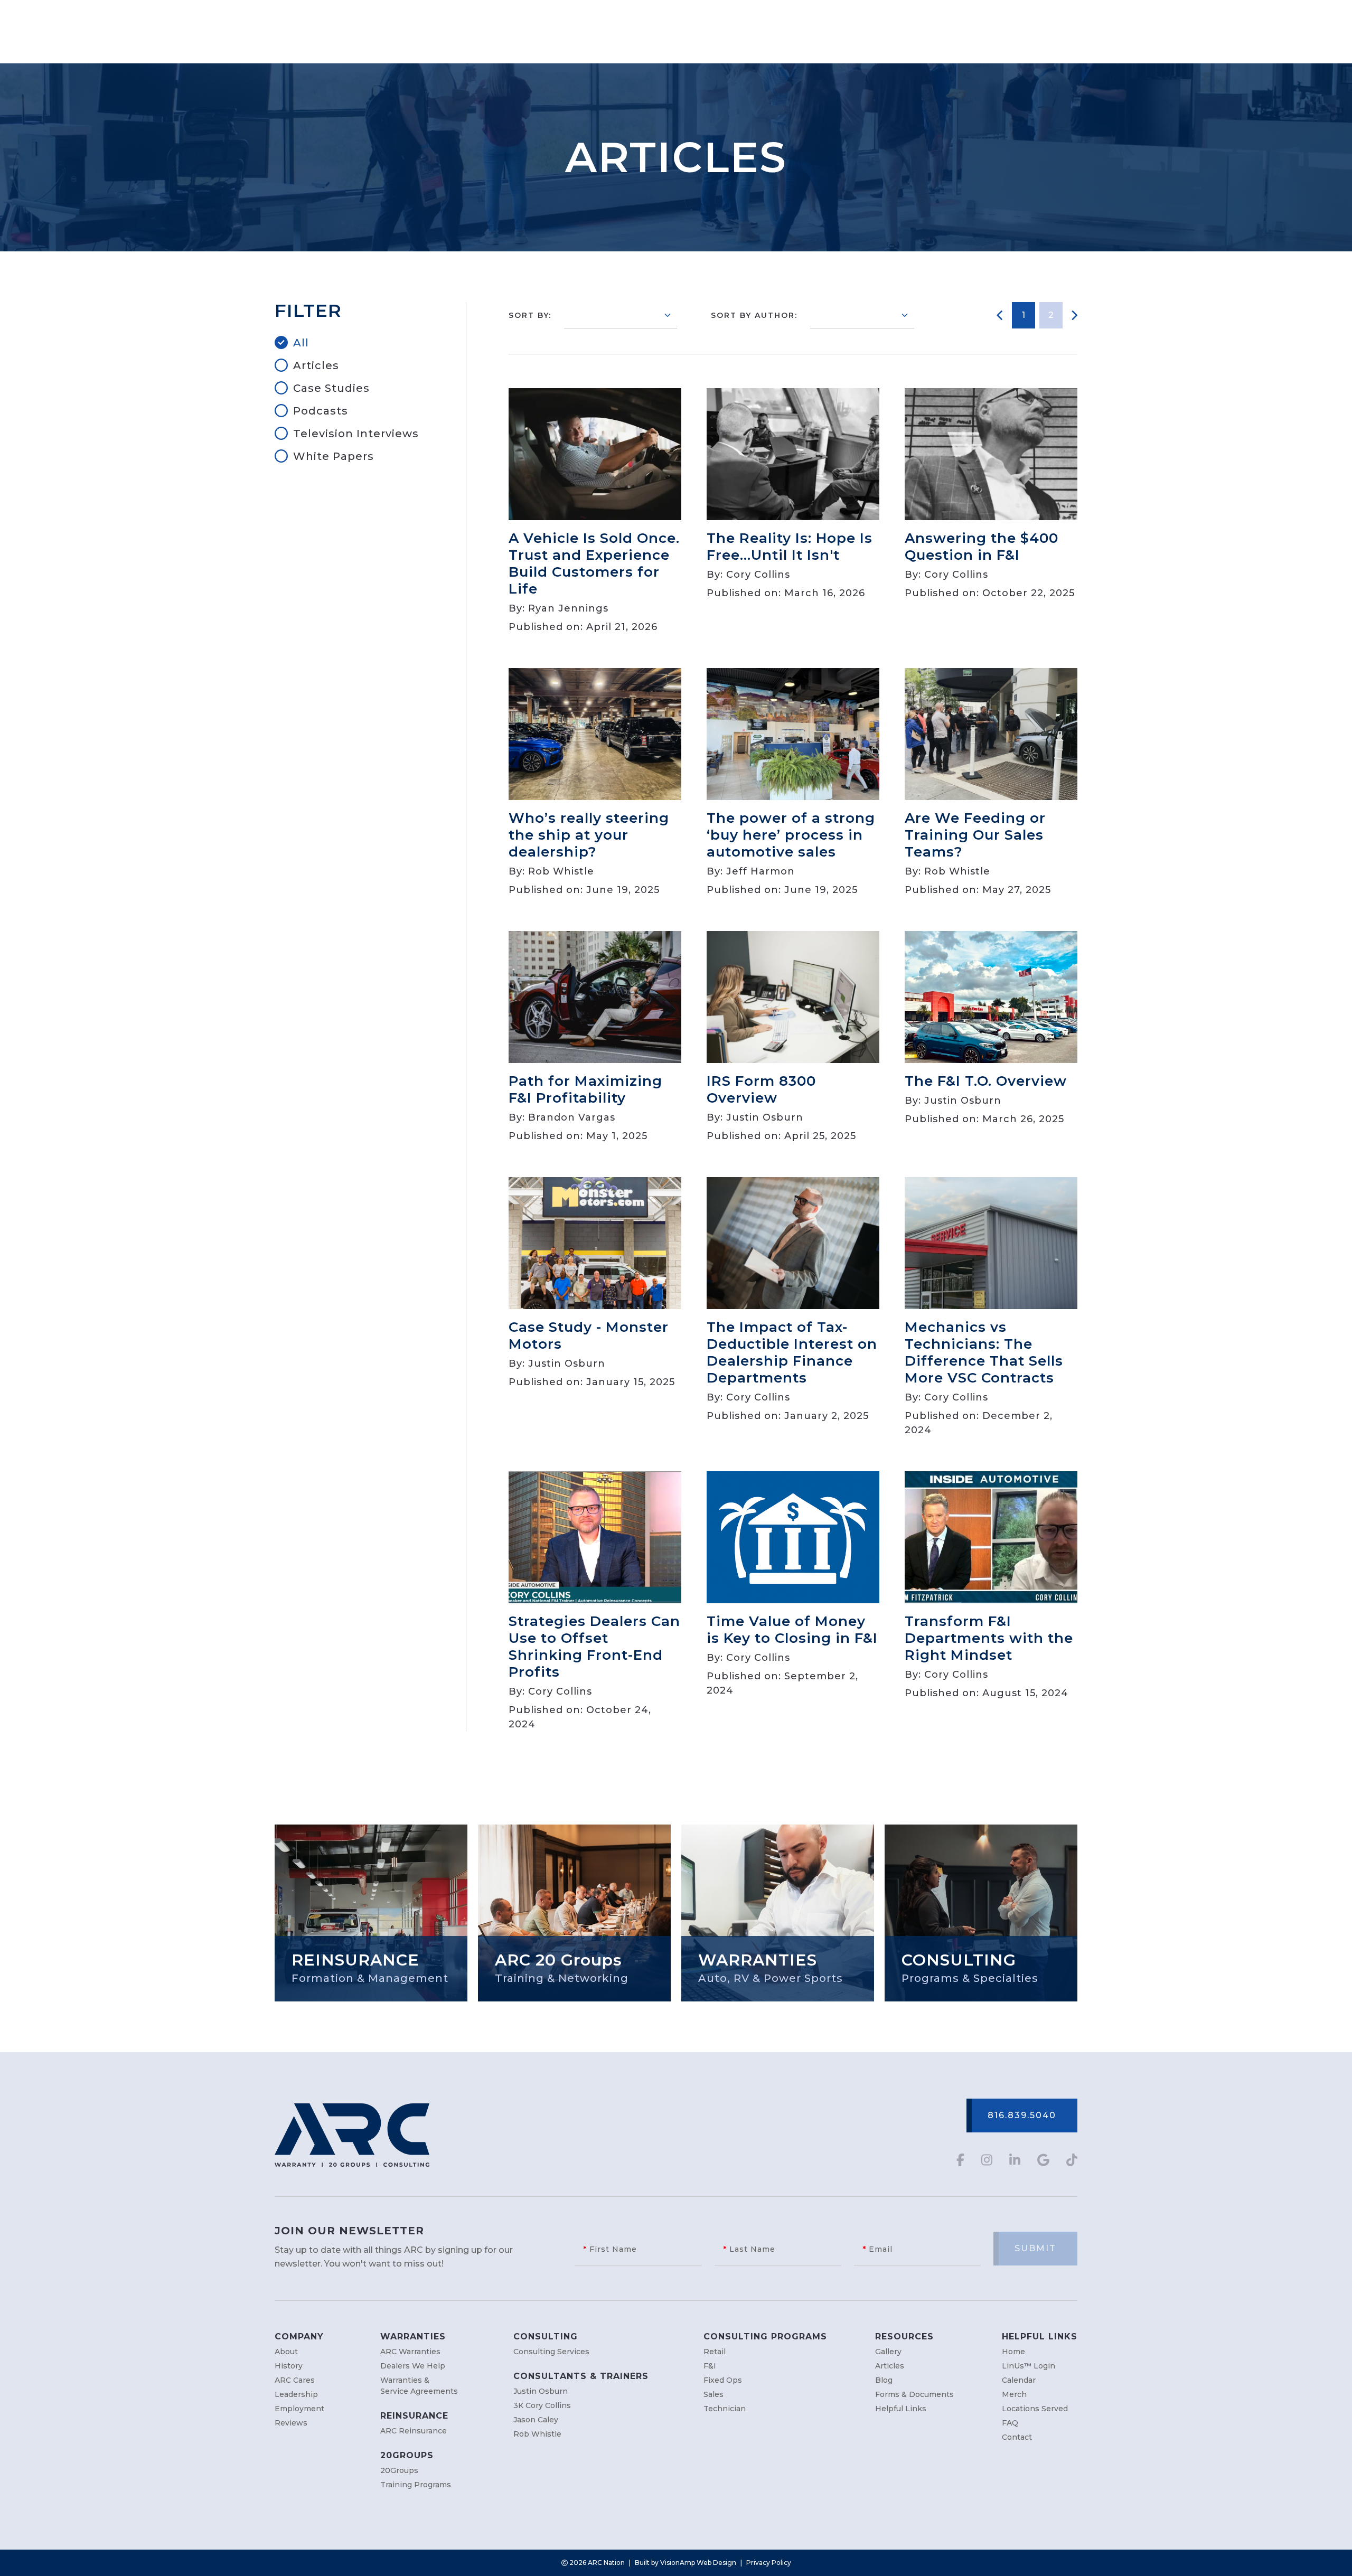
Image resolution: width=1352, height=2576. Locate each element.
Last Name (749, 2249)
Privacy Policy (769, 2563)
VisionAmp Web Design (698, 2563)
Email (877, 2249)
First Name (610, 2249)
